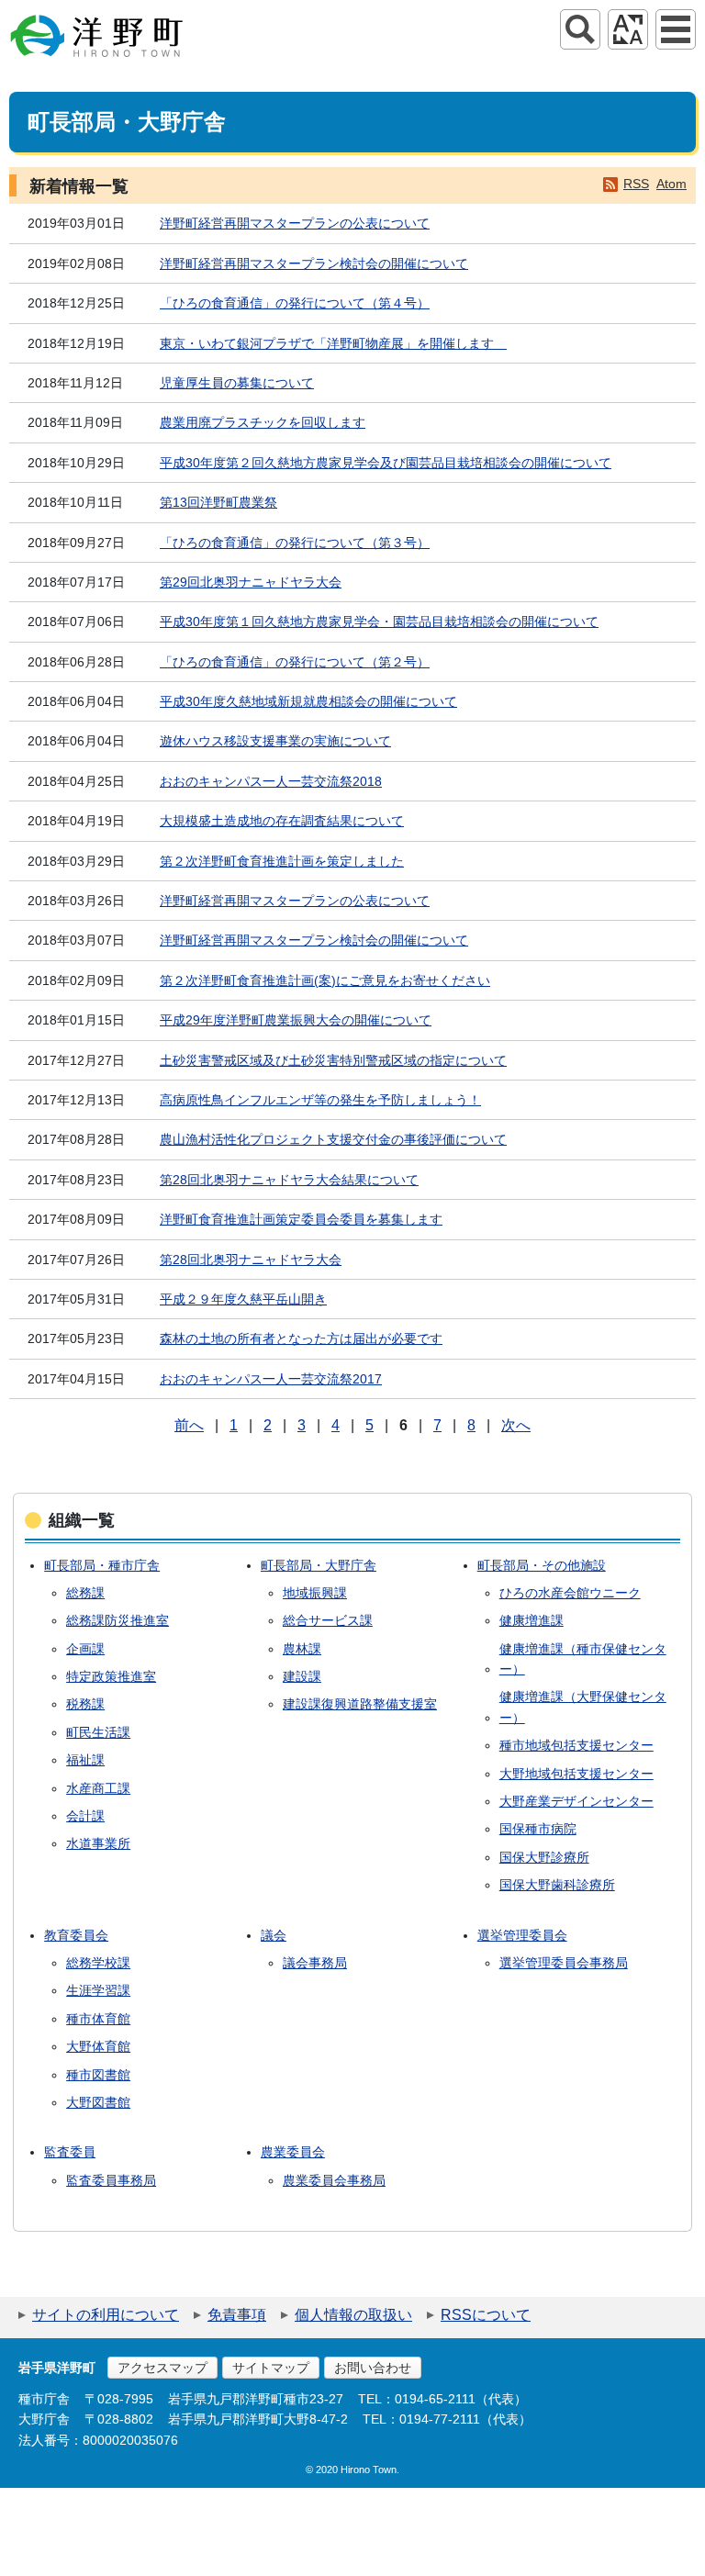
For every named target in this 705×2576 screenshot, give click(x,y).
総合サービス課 (328, 1620)
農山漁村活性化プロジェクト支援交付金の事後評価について (333, 1139)
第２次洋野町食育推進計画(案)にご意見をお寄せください (325, 980)
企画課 (85, 1649)
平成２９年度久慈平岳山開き (243, 1299)
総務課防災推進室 (117, 1620)
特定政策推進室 (111, 1676)
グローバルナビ (676, 29)
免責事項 (237, 2315)
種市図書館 (98, 2075)
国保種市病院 (538, 1829)
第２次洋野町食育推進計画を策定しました (282, 861)
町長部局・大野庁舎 (319, 1565)
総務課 (85, 1593)
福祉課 (85, 1760)
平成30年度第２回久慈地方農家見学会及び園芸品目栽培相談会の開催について (386, 463)
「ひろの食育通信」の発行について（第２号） (295, 662)
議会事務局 (315, 1963)
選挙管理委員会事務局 (564, 1963)
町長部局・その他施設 (542, 1565)
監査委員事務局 (111, 2180)
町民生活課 (98, 1732)
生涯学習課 (98, 1990)
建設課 (302, 1676)
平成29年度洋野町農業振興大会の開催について (296, 1020)
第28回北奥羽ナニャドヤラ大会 (251, 1260)
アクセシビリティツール (628, 29)
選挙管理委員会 (522, 1935)
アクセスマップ (162, 2368)
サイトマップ (271, 2368)
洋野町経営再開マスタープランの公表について (295, 223)
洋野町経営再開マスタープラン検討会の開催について (314, 263)
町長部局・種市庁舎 (102, 1565)
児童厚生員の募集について (237, 383)
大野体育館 (98, 2046)
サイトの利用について (106, 2315)
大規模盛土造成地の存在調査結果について (282, 821)
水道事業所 (98, 1843)
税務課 (85, 1704)
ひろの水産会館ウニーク (570, 1593)
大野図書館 (98, 2102)
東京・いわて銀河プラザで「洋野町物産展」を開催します (333, 343)
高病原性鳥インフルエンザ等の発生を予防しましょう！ (320, 1100)
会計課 (85, 1816)
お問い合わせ (373, 2368)
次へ (516, 1425)
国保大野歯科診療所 (557, 1885)
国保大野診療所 (544, 1857)
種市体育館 (98, 2019)
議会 (274, 1935)
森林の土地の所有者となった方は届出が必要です (301, 1338)
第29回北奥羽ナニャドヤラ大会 (251, 582)
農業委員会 (293, 2152)
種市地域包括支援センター (576, 1745)
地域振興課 (315, 1593)
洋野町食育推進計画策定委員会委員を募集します (301, 1219)
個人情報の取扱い (353, 2315)
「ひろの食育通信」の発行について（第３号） (295, 543)
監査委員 (70, 2152)
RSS (636, 184)
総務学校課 (98, 1963)
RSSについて (486, 2315)
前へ (189, 1425)
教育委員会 (76, 1935)
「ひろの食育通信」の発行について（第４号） (295, 303)
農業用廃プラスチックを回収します (263, 422)
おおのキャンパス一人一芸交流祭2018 (271, 781)
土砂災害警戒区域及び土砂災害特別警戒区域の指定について (333, 1060)
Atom (671, 184)
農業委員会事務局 (334, 2180)
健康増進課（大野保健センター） (583, 1707)
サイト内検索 (580, 29)
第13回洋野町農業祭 (218, 502)
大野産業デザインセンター (576, 1801)
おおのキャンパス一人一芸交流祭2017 (271, 1379)
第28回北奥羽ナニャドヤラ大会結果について (289, 1180)
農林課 (302, 1649)
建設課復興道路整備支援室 (360, 1704)
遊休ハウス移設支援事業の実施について (275, 741)
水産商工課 (98, 1788)
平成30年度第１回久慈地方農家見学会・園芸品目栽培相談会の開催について (379, 622)
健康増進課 (532, 1620)
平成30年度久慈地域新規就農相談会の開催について (308, 701)
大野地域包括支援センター (576, 1774)
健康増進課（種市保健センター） (583, 1659)
